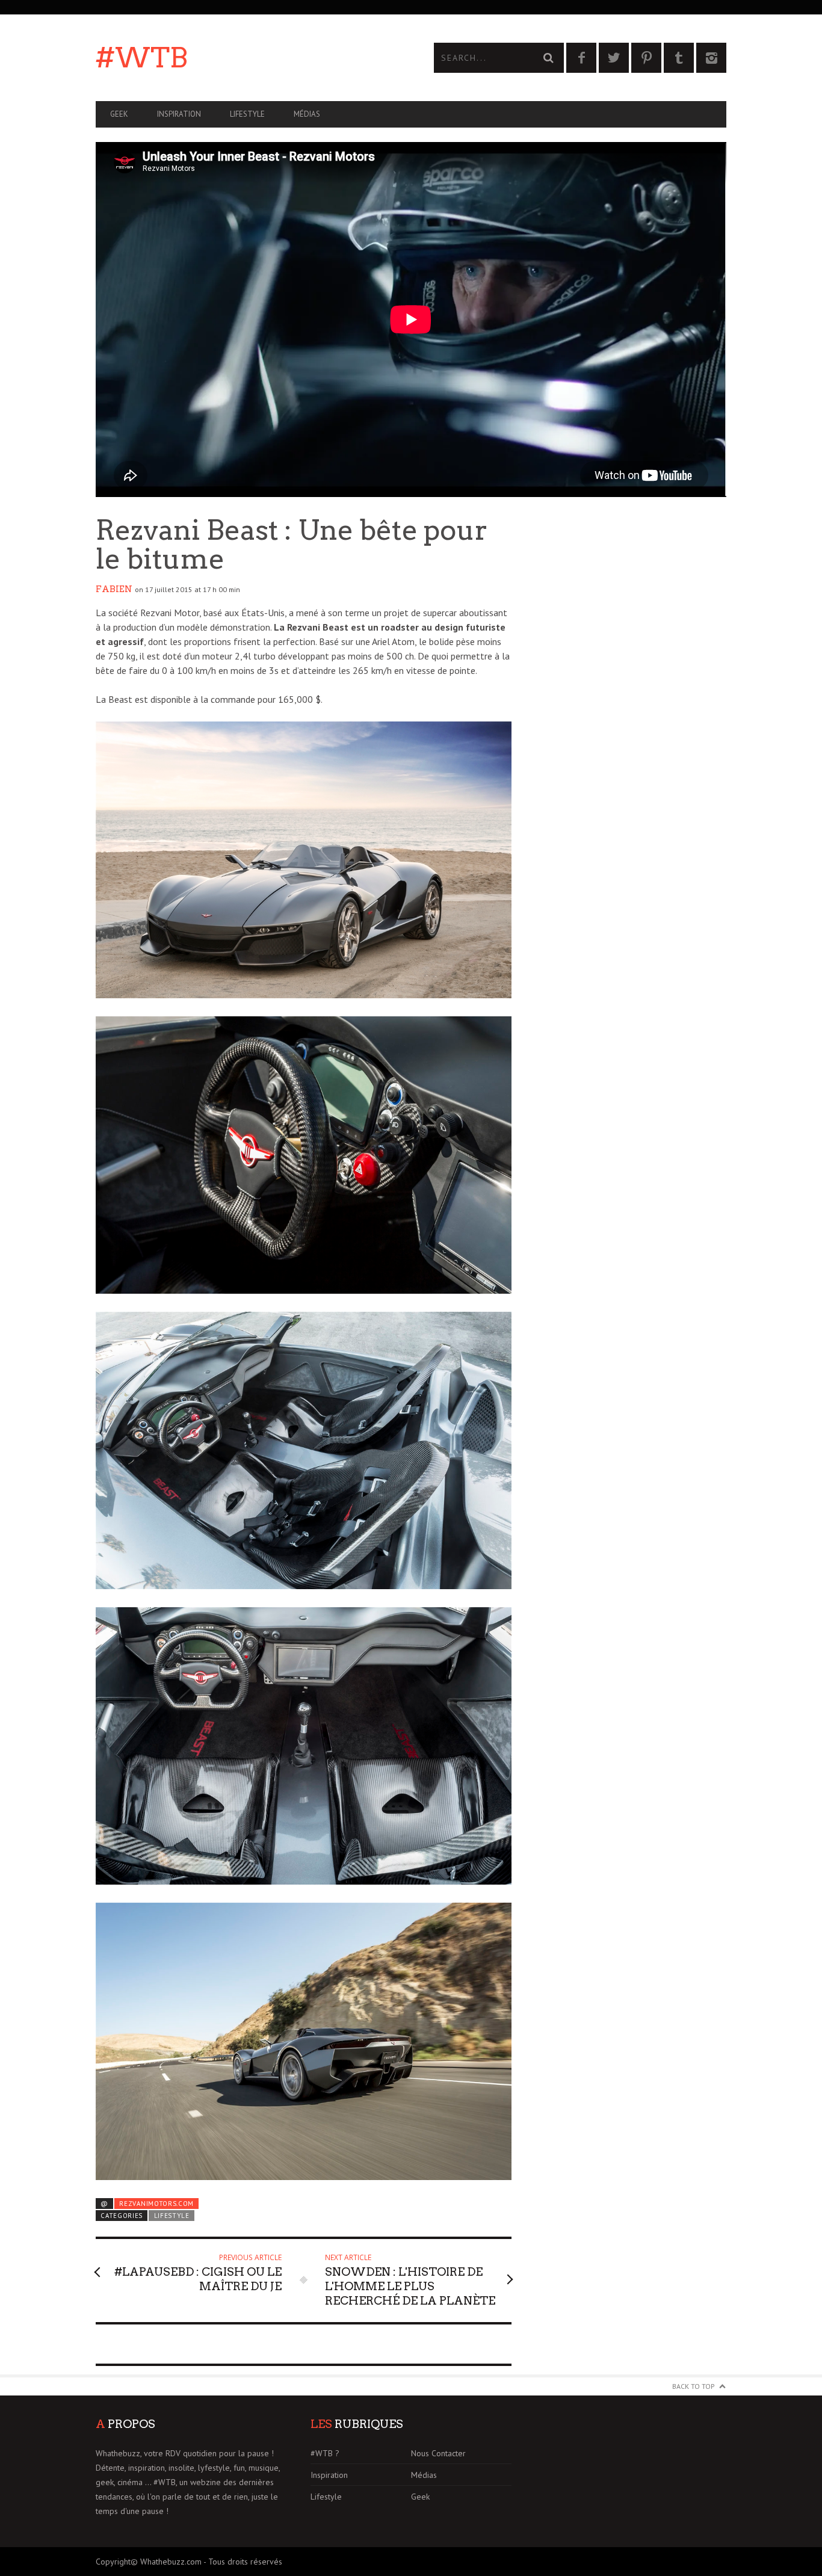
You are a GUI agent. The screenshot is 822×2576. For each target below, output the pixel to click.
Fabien (114, 589)
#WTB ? (325, 2453)
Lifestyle (247, 114)
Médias (307, 114)
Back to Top (694, 2386)
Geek (119, 114)
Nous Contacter (438, 2453)
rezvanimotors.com (156, 2204)
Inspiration (179, 114)
